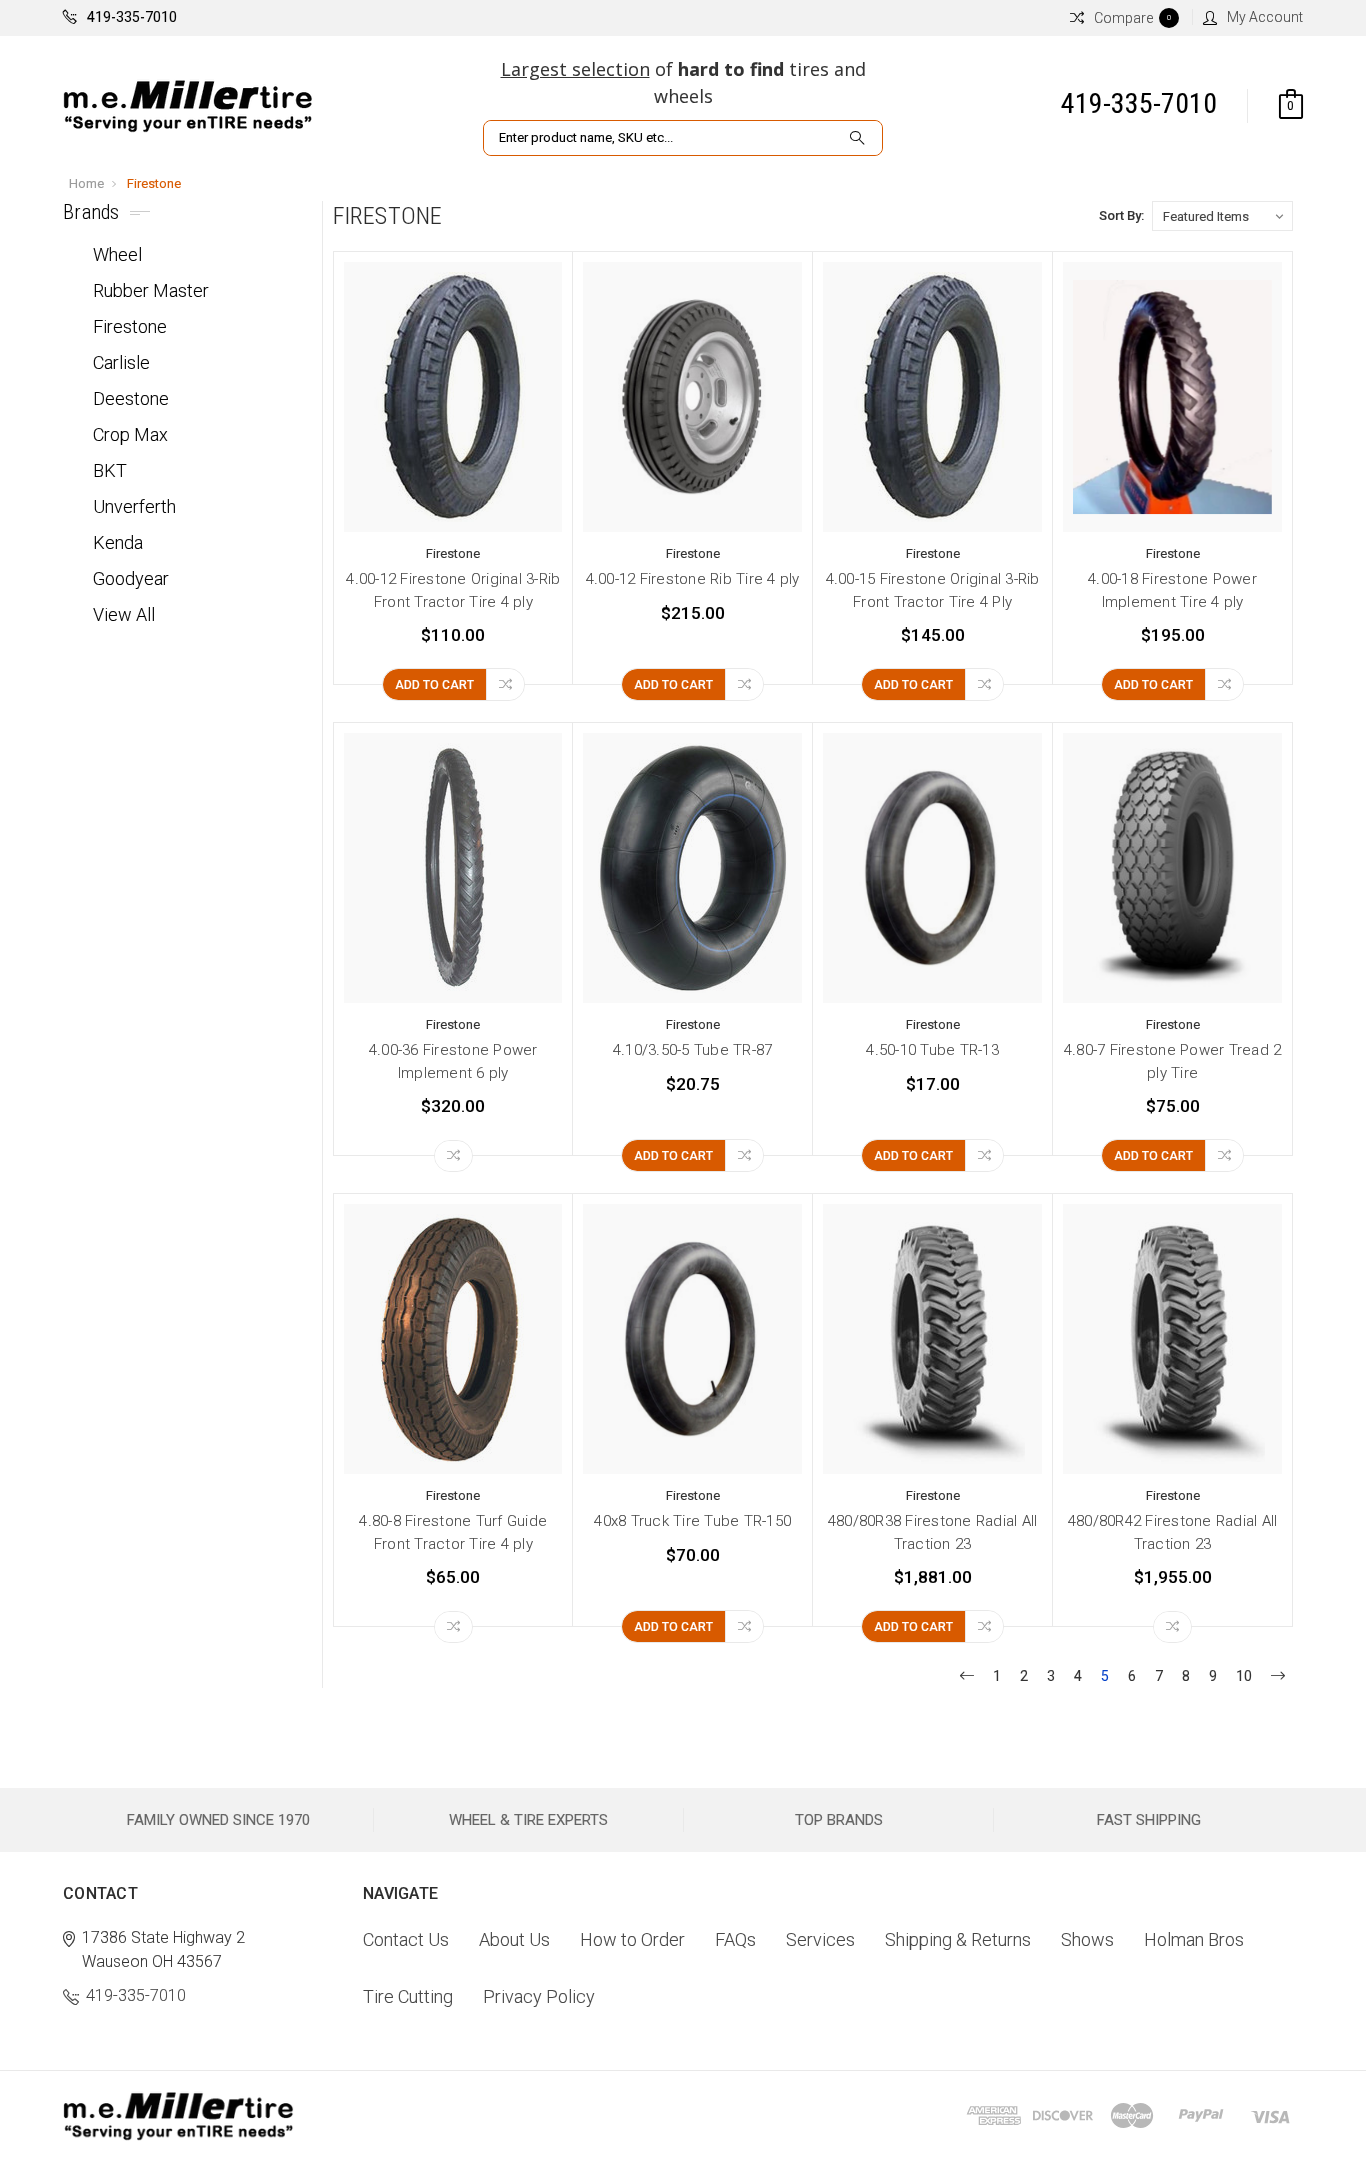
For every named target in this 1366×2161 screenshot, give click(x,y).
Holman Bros (1194, 1939)
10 (1244, 1676)
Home (86, 183)
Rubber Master (151, 290)
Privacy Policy (539, 1996)
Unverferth (134, 506)
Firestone (154, 183)
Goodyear (131, 578)
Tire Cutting (408, 1996)
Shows (1087, 1939)
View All (124, 614)
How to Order (632, 1939)
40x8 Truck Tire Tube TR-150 (692, 1521)
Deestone (131, 398)
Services (820, 1939)
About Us (514, 1939)
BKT (110, 470)
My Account (1265, 17)
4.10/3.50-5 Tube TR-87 (693, 1050)
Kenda (118, 542)
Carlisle (121, 362)
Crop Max (130, 434)
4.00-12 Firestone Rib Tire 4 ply (693, 579)
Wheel (117, 254)
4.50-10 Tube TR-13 (932, 1050)
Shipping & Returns (958, 1939)
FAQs (735, 1939)
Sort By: (1121, 215)
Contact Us (406, 1939)
